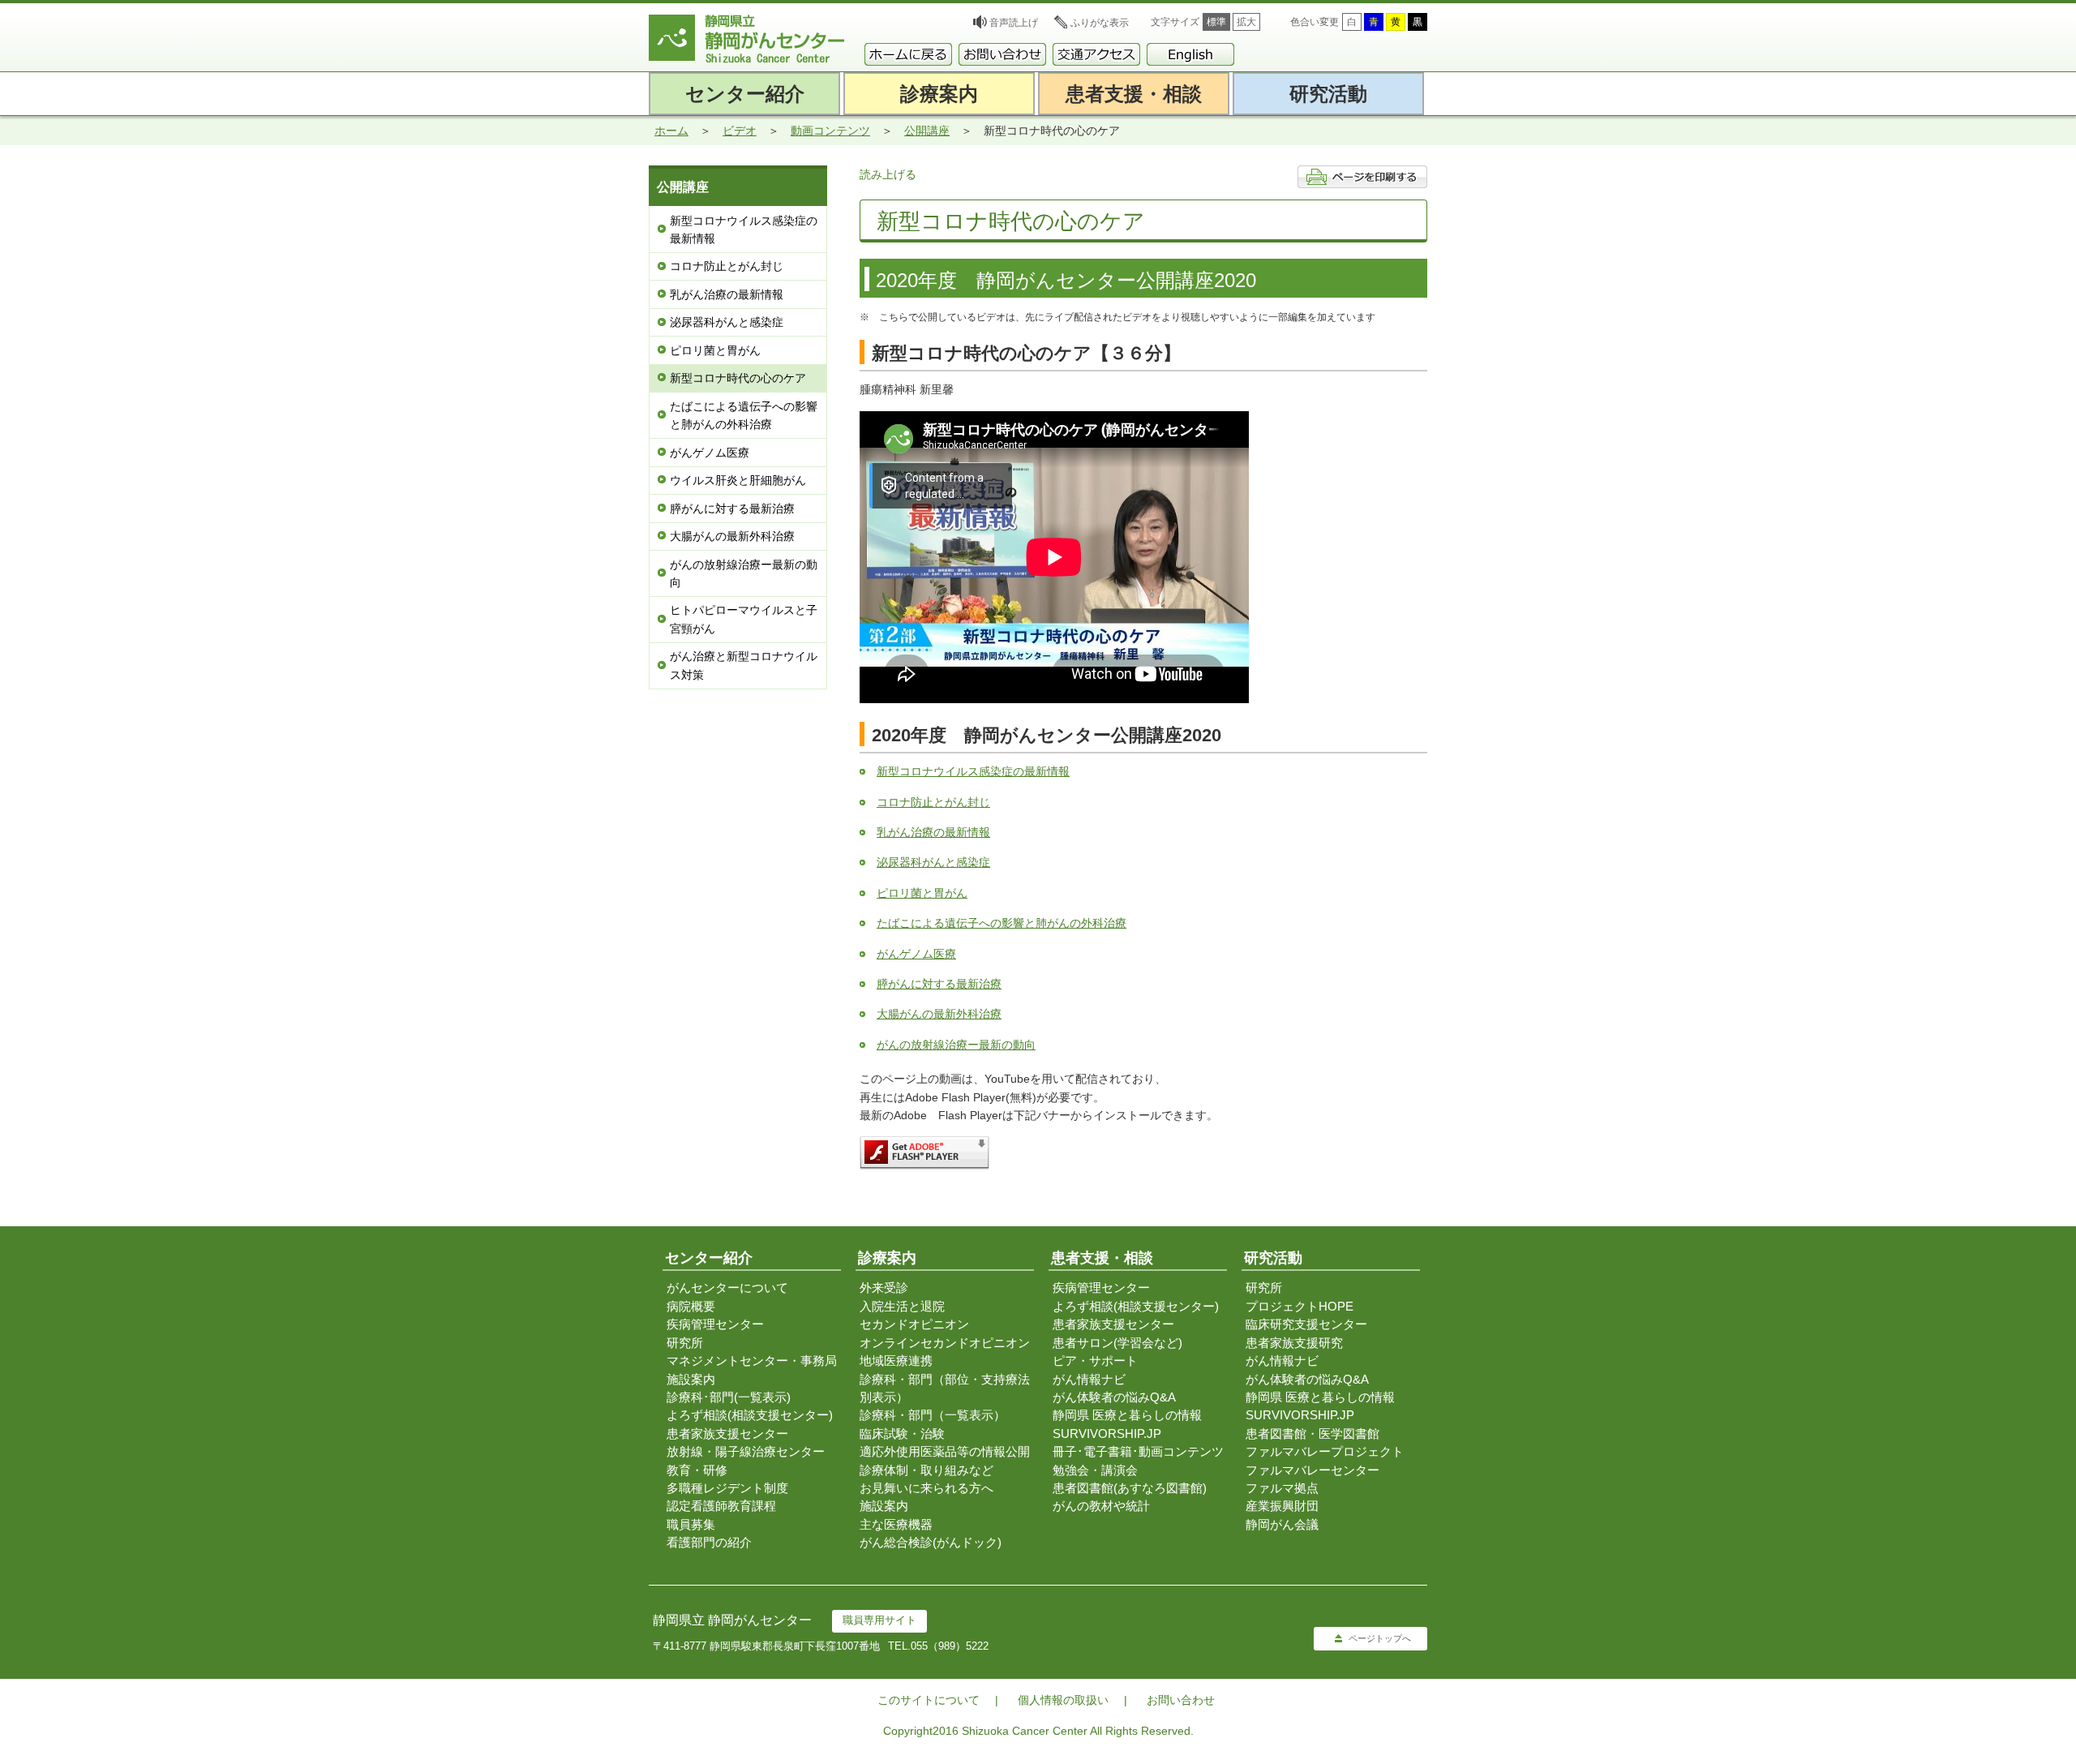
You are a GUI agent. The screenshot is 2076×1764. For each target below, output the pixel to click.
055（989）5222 (950, 1646)
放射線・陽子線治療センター (746, 1451)
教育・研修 (697, 1470)
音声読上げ (1014, 23)
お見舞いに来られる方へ (926, 1488)
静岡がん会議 (1282, 1524)
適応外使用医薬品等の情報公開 (945, 1451)
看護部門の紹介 (709, 1542)
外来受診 (884, 1288)
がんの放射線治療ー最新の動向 (744, 573)
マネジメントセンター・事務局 (752, 1361)
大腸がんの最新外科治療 (732, 536)
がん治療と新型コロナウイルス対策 (744, 665)
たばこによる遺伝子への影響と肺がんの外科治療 (744, 415)
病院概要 (691, 1306)
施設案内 (691, 1379)
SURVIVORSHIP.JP (1107, 1434)
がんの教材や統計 (1101, 1506)
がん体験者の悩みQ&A (1114, 1397)
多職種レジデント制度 (727, 1488)
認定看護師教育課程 (721, 1506)
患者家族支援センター (727, 1434)
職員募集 (691, 1524)
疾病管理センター (715, 1324)
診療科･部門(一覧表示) (729, 1397)
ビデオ (740, 131)
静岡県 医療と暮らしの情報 (1127, 1415)
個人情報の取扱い (1063, 1700)
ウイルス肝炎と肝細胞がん (738, 480)
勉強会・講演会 (1095, 1470)
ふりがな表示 (1100, 23)
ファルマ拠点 (1282, 1488)
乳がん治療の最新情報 (727, 294)
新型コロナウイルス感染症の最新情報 (744, 230)
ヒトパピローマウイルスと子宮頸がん (744, 619)
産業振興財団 (1282, 1506)
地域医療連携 (896, 1361)
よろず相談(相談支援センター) (750, 1415)
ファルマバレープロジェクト (1325, 1451)
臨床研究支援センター (1306, 1324)
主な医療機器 (896, 1524)
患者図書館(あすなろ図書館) (1130, 1488)
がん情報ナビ (1089, 1379)
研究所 (685, 1343)
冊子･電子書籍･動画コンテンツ (1138, 1451)
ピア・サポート (1095, 1361)
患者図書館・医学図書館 (1313, 1434)
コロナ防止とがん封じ (727, 266)
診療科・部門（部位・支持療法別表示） (945, 1388)
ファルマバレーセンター (1313, 1470)
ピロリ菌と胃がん (715, 350)
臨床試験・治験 (902, 1434)
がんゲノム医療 (710, 453)
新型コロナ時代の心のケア (738, 378)
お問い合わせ (1181, 1700)
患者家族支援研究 (1294, 1343)
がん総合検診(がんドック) (931, 1542)
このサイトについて (929, 1700)
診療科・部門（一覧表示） (933, 1415)
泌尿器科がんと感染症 (727, 322)
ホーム (671, 131)
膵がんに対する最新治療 (732, 509)
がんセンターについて (727, 1288)
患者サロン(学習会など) (1117, 1343)
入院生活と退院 (902, 1306)
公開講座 (927, 131)
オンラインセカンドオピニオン (945, 1343)
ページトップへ (1380, 1638)
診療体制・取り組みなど (926, 1470)
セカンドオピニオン (914, 1324)
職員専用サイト (879, 1620)
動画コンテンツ (830, 131)
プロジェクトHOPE (1300, 1306)
